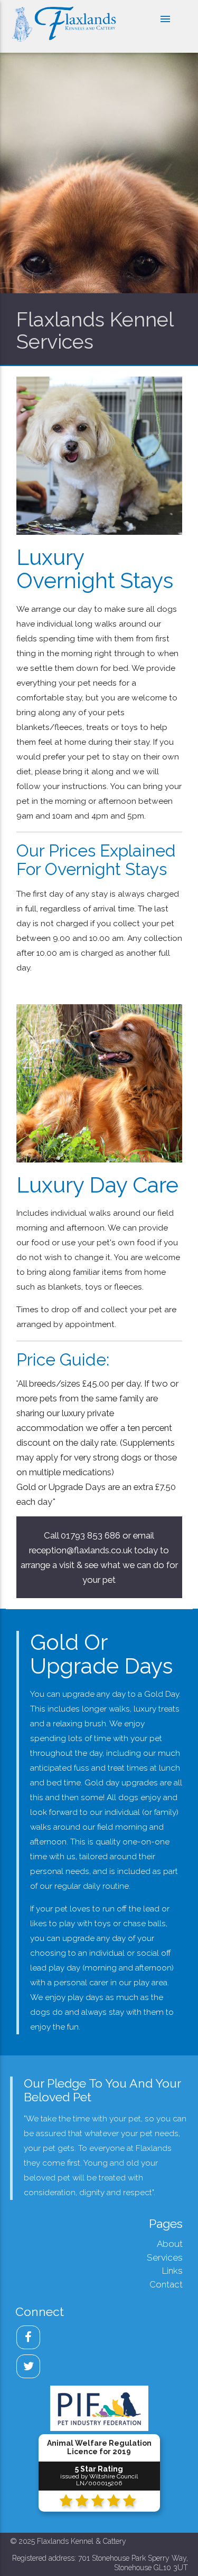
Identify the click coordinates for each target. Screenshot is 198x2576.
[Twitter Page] (29, 2366)
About (170, 2244)
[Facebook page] (28, 2337)
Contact (166, 2284)
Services (165, 2257)
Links (172, 2271)
